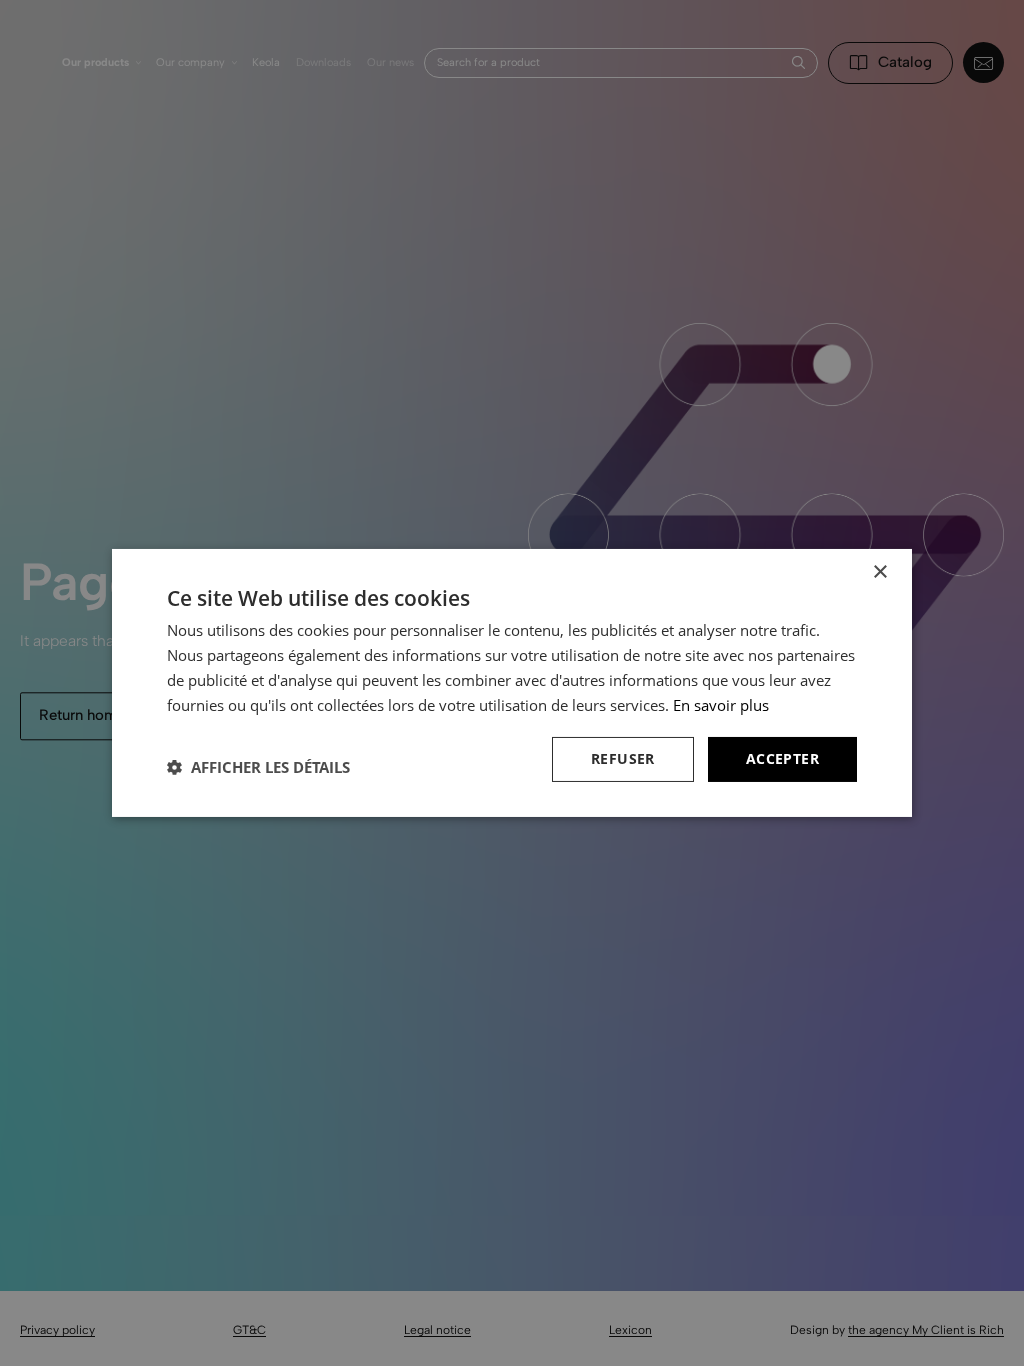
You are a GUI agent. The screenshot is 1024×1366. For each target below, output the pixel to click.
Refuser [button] (623, 758)
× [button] (879, 572)
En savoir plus (721, 705)
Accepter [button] (782, 758)
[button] (258, 767)
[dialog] (512, 683)
